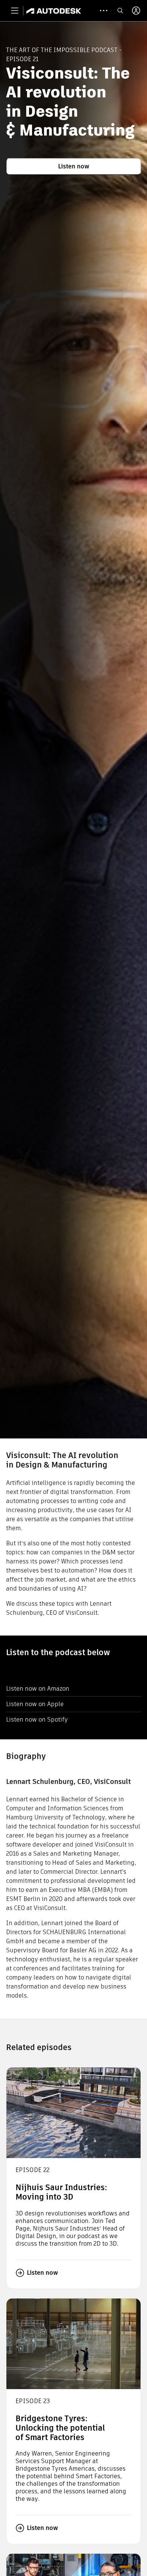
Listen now (74, 166)
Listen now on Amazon (38, 1689)
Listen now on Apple (35, 1704)
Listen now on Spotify (37, 1720)
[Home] (54, 11)
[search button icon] (120, 11)
